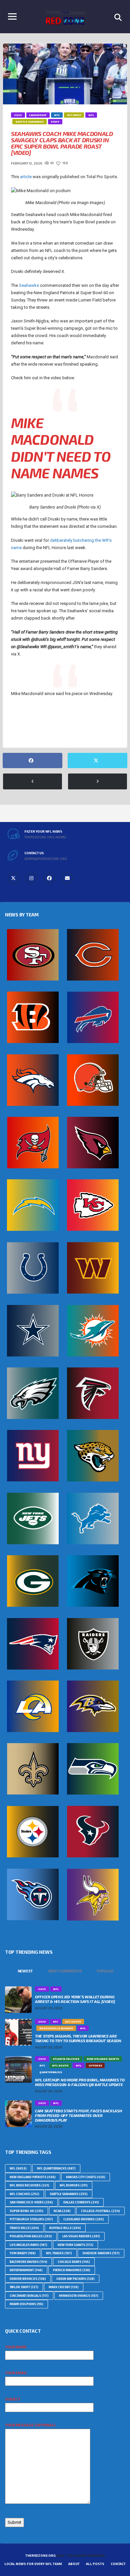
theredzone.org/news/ (45, 837)
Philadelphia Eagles (31, 2236)
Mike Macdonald (53, 718)
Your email (16, 2373)
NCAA (62, 2211)
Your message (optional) (30, 2425)
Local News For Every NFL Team (33, 2564)
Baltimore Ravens (28, 2262)
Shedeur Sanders (101, 2253)
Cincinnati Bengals (29, 2296)
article (26, 177)
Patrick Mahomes (72, 2270)
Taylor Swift (24, 2287)
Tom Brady (23, 2253)
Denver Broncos (28, 2279)
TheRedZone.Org (40, 2555)
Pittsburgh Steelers (31, 2219)
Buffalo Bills (65, 2228)
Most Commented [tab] (65, 1971)
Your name (16, 2347)
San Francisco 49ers (31, 2202)
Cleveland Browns (84, 2219)
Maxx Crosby (64, 2287)
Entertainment (26, 2270)
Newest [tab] (25, 1971)
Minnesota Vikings (79, 2296)
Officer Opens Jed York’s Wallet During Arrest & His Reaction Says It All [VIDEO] (75, 1999)
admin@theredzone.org (46, 859)
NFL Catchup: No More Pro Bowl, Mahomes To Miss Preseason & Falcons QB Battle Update (80, 2082)
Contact (118, 2564)
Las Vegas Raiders (81, 2236)
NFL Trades (59, 2253)
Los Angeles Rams (28, 2245)
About (74, 2564)
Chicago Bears (74, 2262)
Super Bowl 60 (68, 729)
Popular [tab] (105, 1971)
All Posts (95, 2564)
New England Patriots (33, 2177)
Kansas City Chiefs (86, 2177)
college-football (100, 2211)
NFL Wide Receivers (29, 2185)
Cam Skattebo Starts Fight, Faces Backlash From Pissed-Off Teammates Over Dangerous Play (78, 2115)
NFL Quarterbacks (56, 2168)
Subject (13, 2399)
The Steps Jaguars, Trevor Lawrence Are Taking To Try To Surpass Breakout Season (78, 2038)
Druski (21, 718)
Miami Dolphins (26, 2304)
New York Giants (75, 2245)
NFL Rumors (74, 2185)
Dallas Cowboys (81, 2202)
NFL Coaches (24, 2194)
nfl (82, 718)
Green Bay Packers (75, 2279)
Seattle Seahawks (30, 729)
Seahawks (29, 285)
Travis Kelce (24, 2228)
